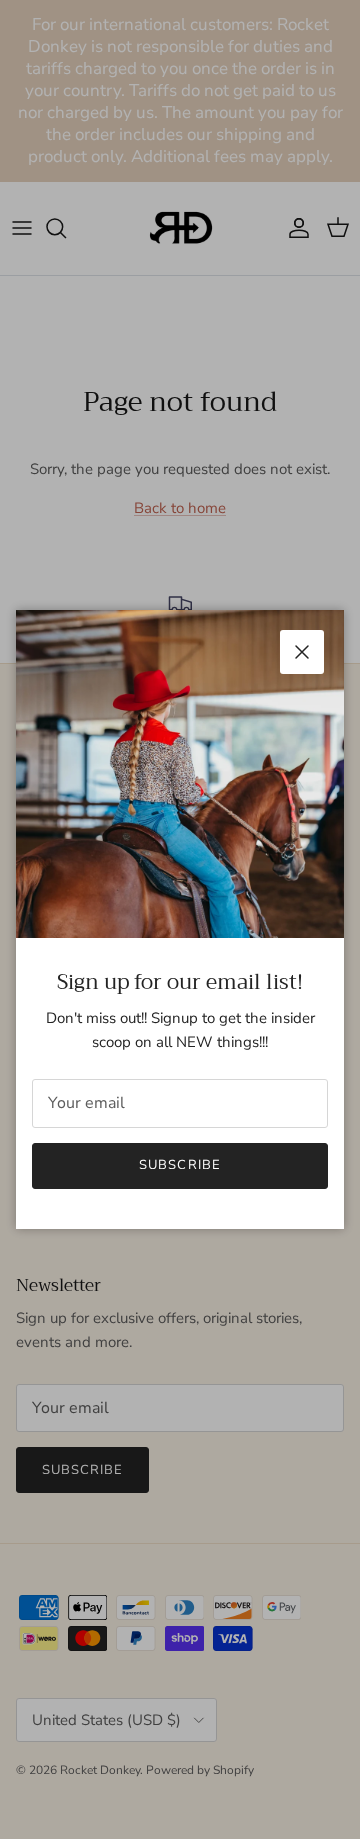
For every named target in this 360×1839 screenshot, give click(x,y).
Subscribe (179, 1165)
